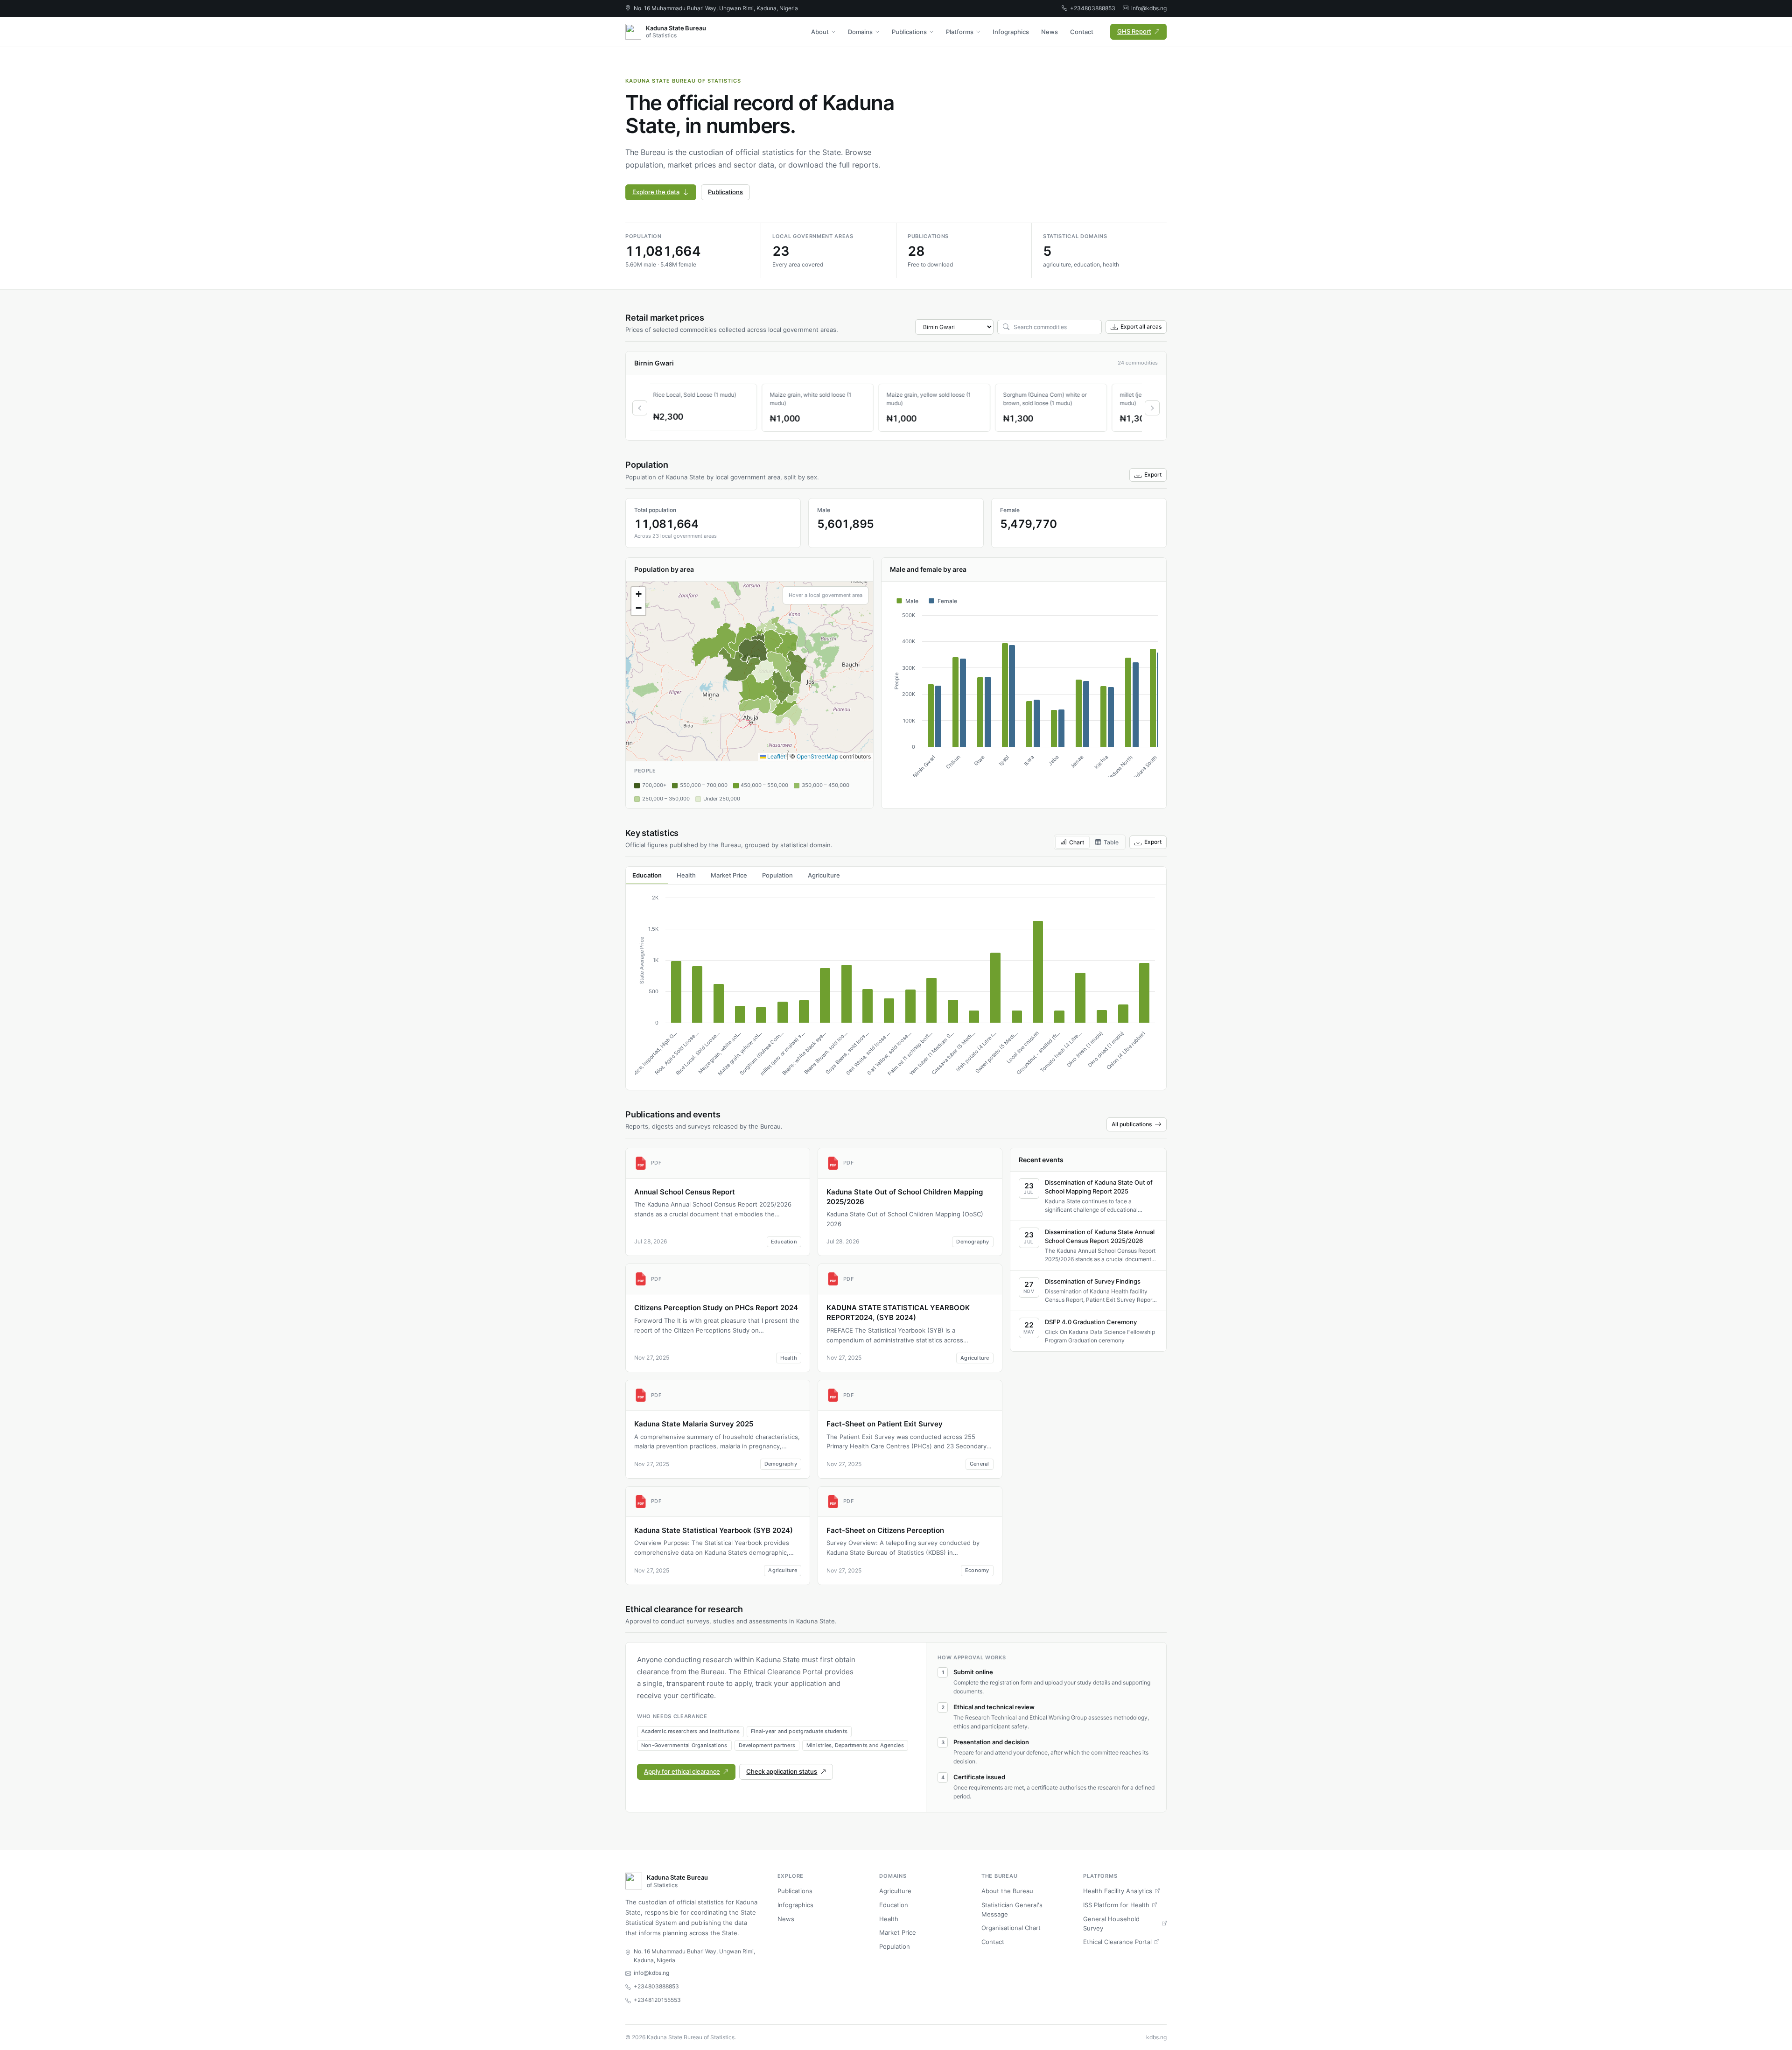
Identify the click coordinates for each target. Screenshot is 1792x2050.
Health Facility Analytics (1118, 1891)
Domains (860, 32)
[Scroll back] (640, 408)
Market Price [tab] (729, 875)
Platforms (960, 32)
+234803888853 (1093, 8)
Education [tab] (647, 875)
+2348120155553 (657, 2000)
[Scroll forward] (1152, 408)
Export (1153, 474)
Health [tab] (686, 875)
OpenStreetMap (817, 756)
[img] (749, 671)
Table (1111, 842)
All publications (1132, 1124)
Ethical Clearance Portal (1117, 1942)
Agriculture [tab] (824, 875)
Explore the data (656, 192)
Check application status (782, 1771)
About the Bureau (1007, 1891)
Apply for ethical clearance (682, 1771)
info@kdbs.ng (1149, 8)
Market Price (898, 1932)
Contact (1082, 32)
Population (895, 1946)
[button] (638, 594)
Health (889, 1919)
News (1050, 32)
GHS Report (1134, 31)
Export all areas (1141, 326)
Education (894, 1905)
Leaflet (776, 756)
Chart (1077, 842)
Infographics (1011, 32)
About (820, 32)
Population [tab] (777, 875)
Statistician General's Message (1012, 1910)
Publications (909, 32)
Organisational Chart (1011, 1928)
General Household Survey (1111, 1924)
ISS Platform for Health (1116, 1905)
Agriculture (895, 1891)
